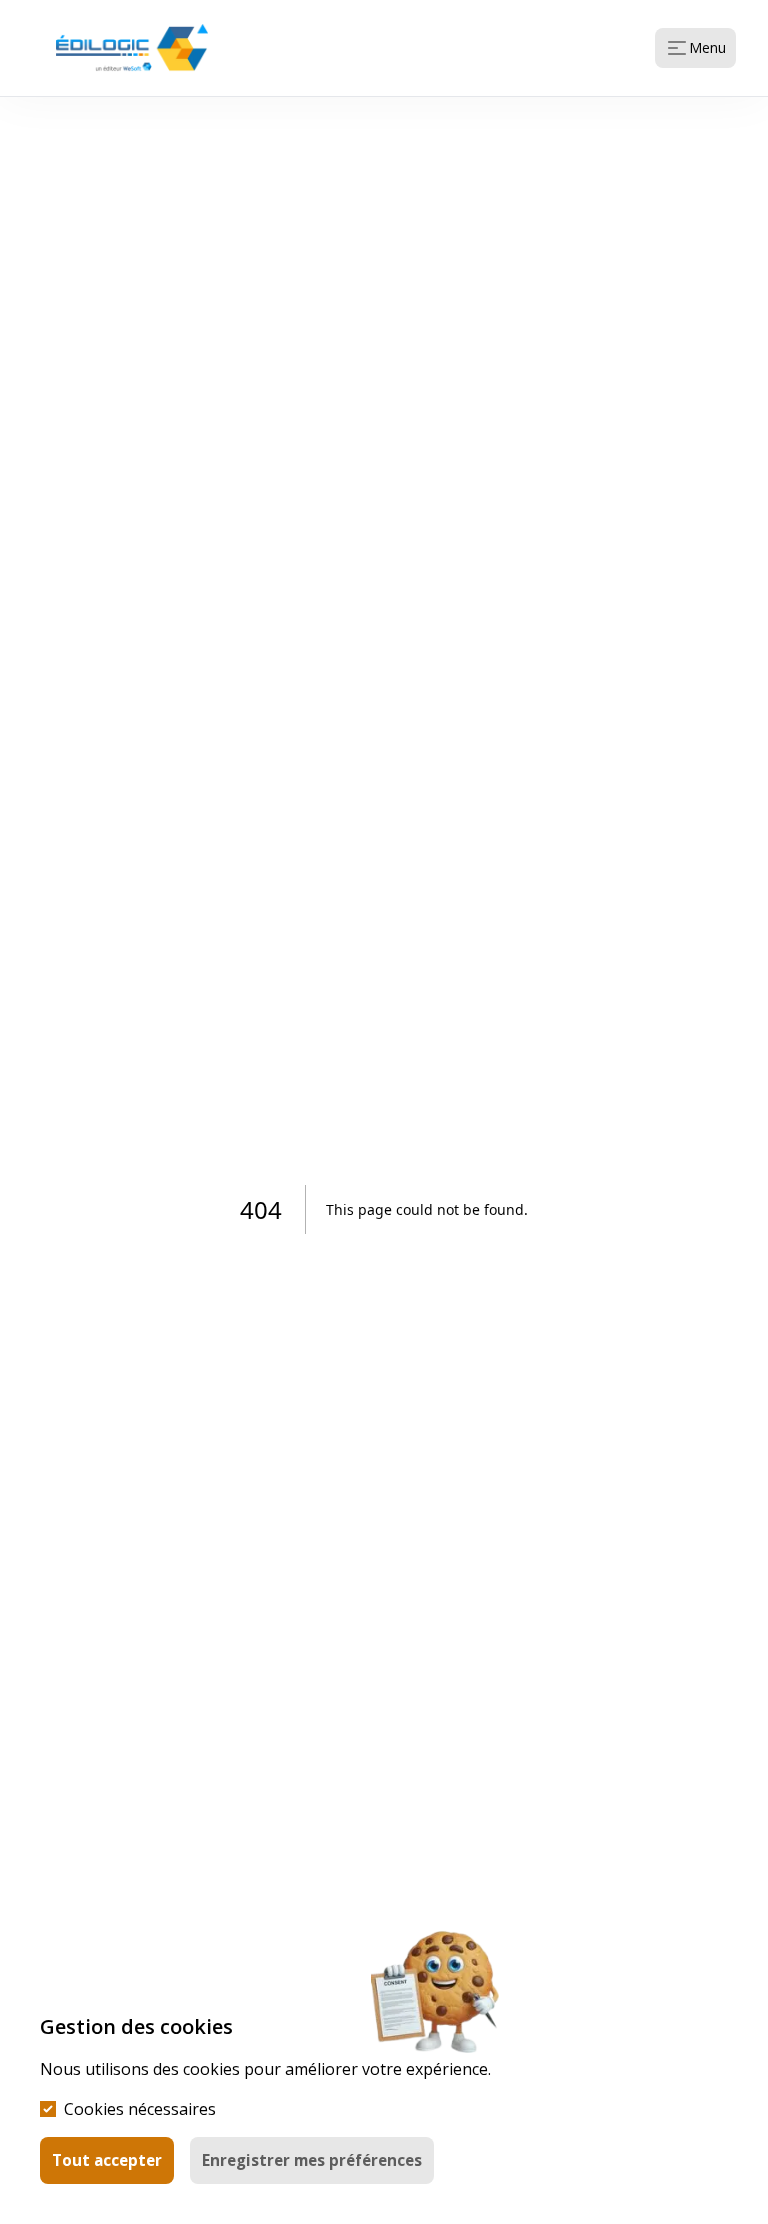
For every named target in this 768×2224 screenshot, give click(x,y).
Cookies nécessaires (140, 2109)
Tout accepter (107, 2160)
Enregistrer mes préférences (312, 2160)
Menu (707, 47)
